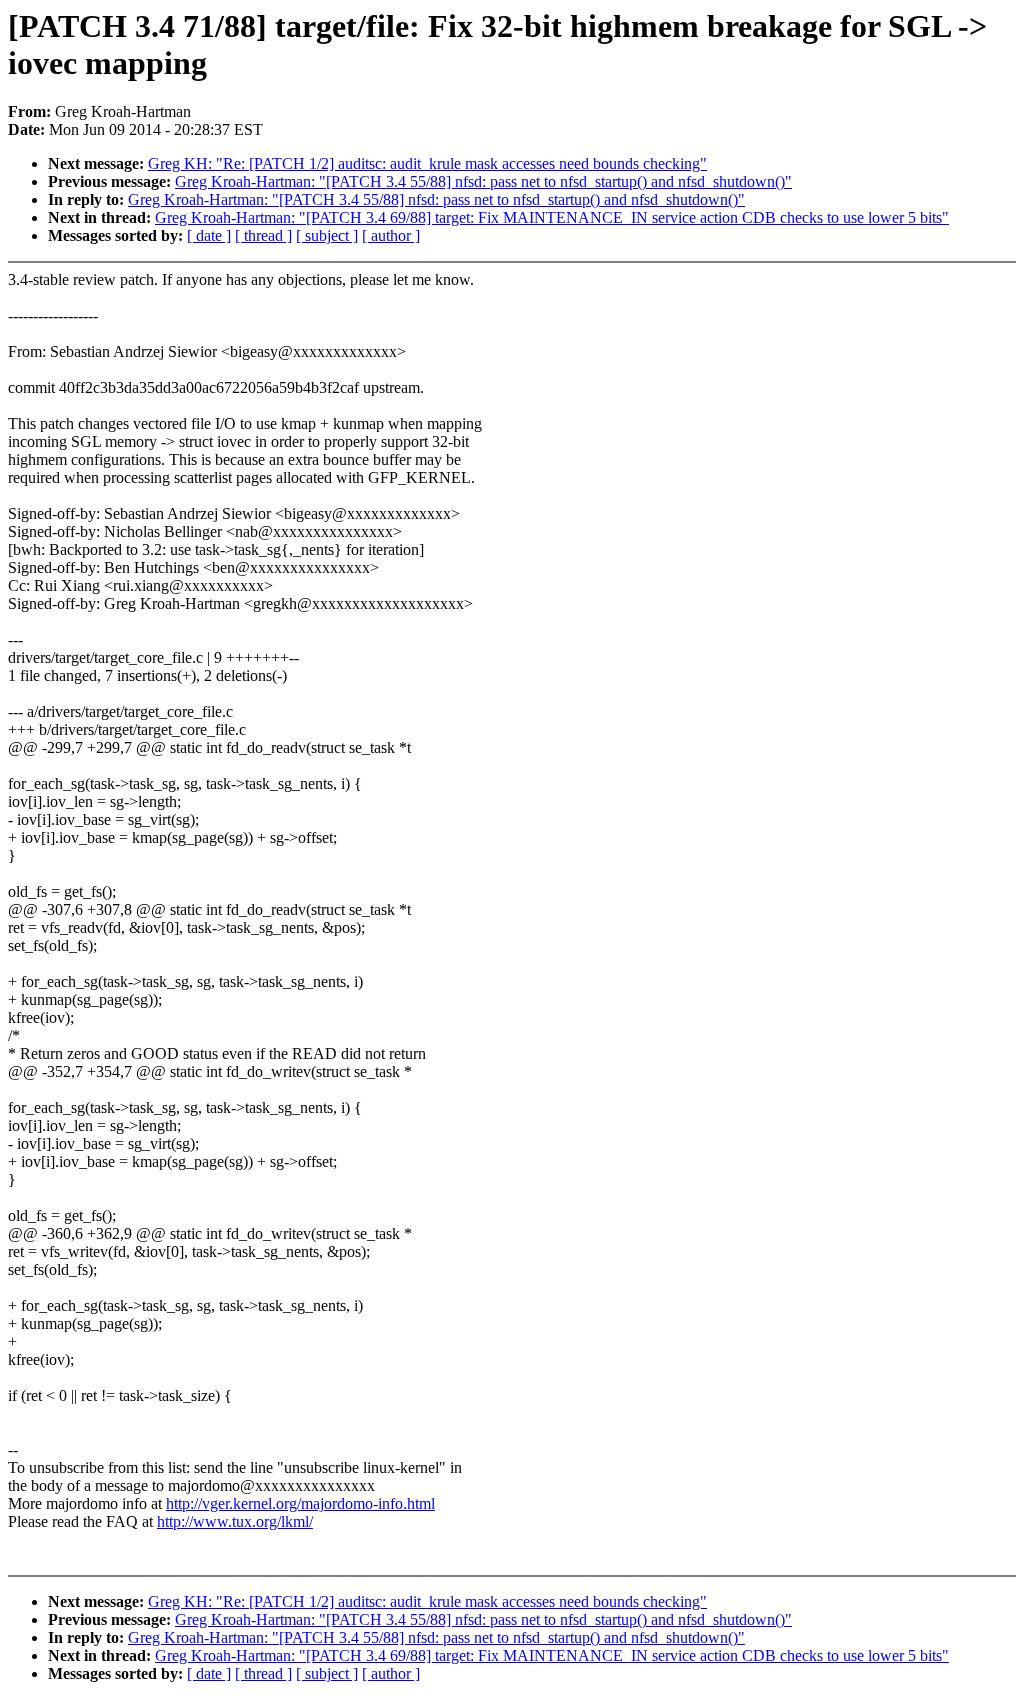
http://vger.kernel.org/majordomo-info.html (300, 1503)
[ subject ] (327, 235)
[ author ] (391, 235)
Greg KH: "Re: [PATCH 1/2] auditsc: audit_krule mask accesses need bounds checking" (427, 163)
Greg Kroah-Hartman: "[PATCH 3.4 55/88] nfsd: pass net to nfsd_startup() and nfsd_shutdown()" (483, 181)
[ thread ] (263, 235)
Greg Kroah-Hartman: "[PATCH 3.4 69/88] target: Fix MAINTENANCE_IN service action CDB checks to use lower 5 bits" (552, 217)
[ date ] (209, 235)
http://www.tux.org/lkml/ (235, 1521)
